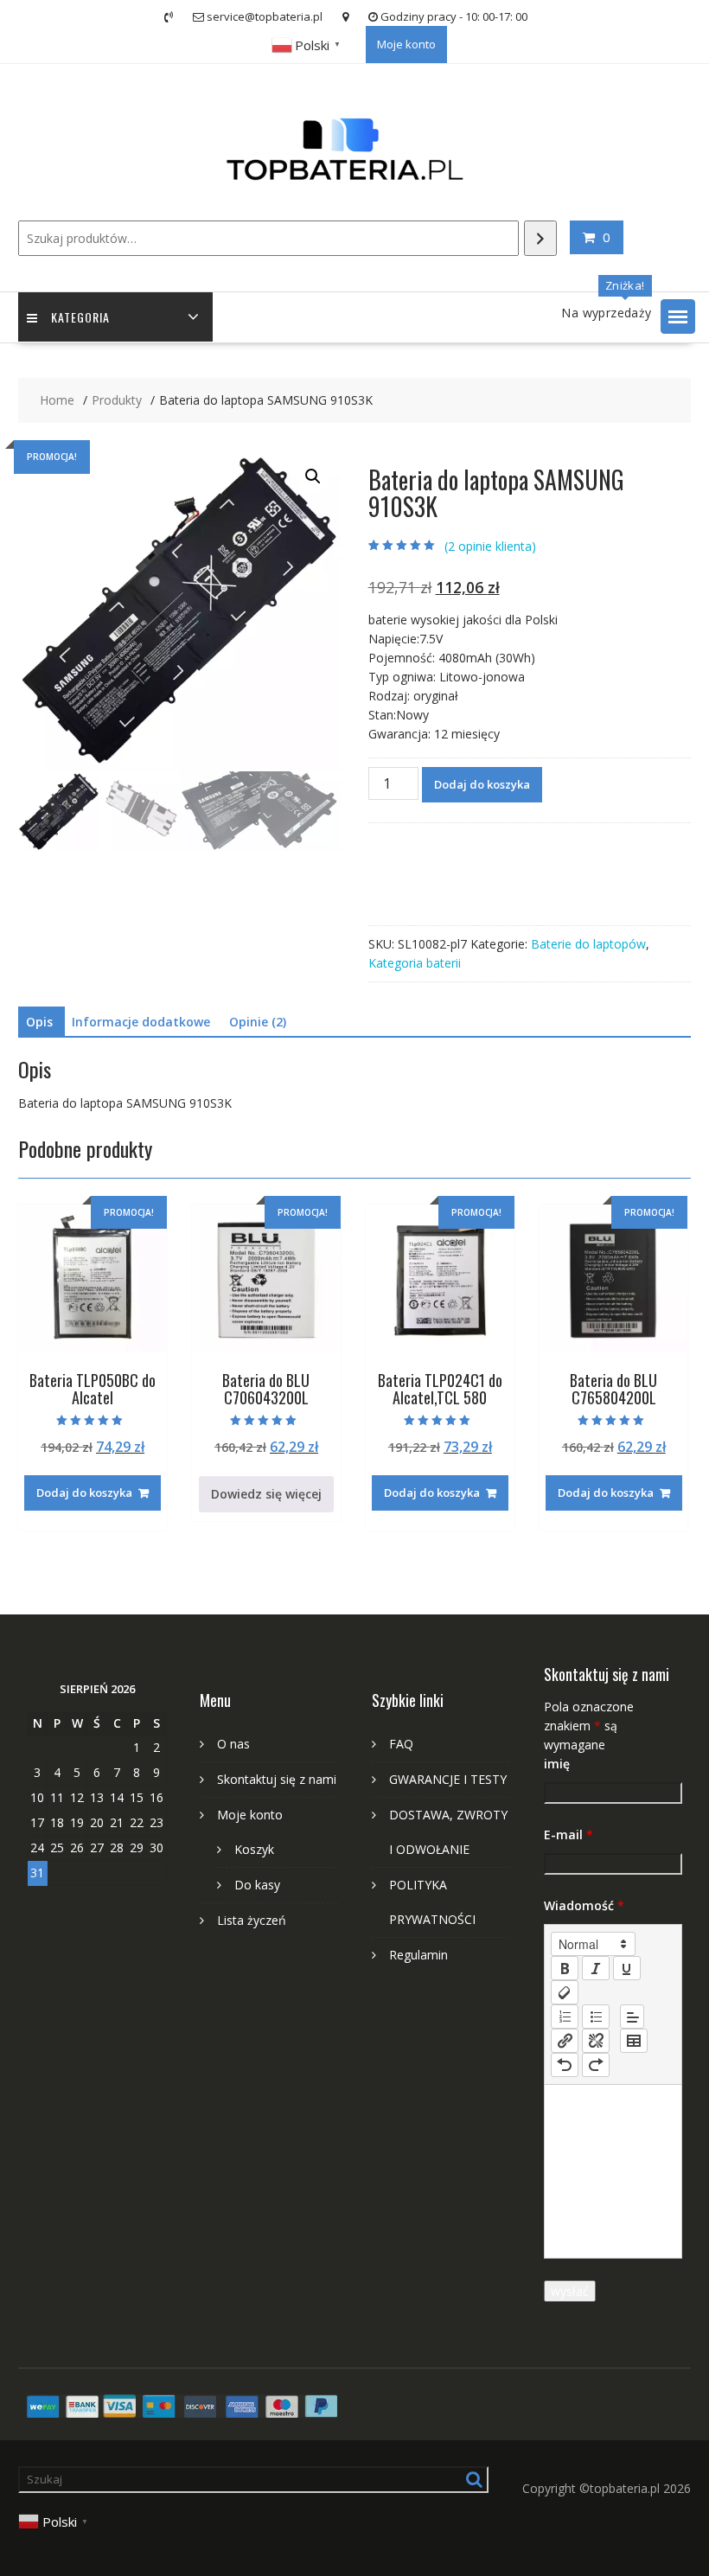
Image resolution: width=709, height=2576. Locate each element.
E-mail (568, 1835)
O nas (233, 1744)
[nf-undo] (565, 2065)
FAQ (401, 1744)
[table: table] (634, 2041)
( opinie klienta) (490, 546)
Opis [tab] (39, 1022)
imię (557, 1764)
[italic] (596, 1968)
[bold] (565, 1968)
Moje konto (406, 44)
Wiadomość (584, 1905)
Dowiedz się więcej (266, 1494)
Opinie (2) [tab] (258, 1022)
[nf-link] (565, 2041)
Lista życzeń (252, 1920)
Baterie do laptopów (588, 944)
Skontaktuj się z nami (277, 1779)
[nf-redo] (596, 2065)
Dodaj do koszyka (482, 784)
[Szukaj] (540, 238)
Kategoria (80, 317)
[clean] (565, 1992)
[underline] (627, 1968)
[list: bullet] (596, 2017)
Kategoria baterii (415, 963)
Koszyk (254, 1849)
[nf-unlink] (596, 2041)
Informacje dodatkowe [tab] (141, 1022)
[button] (678, 316)
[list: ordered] (565, 2017)
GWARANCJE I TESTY (448, 1779)
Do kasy (257, 1885)
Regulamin (418, 1955)
